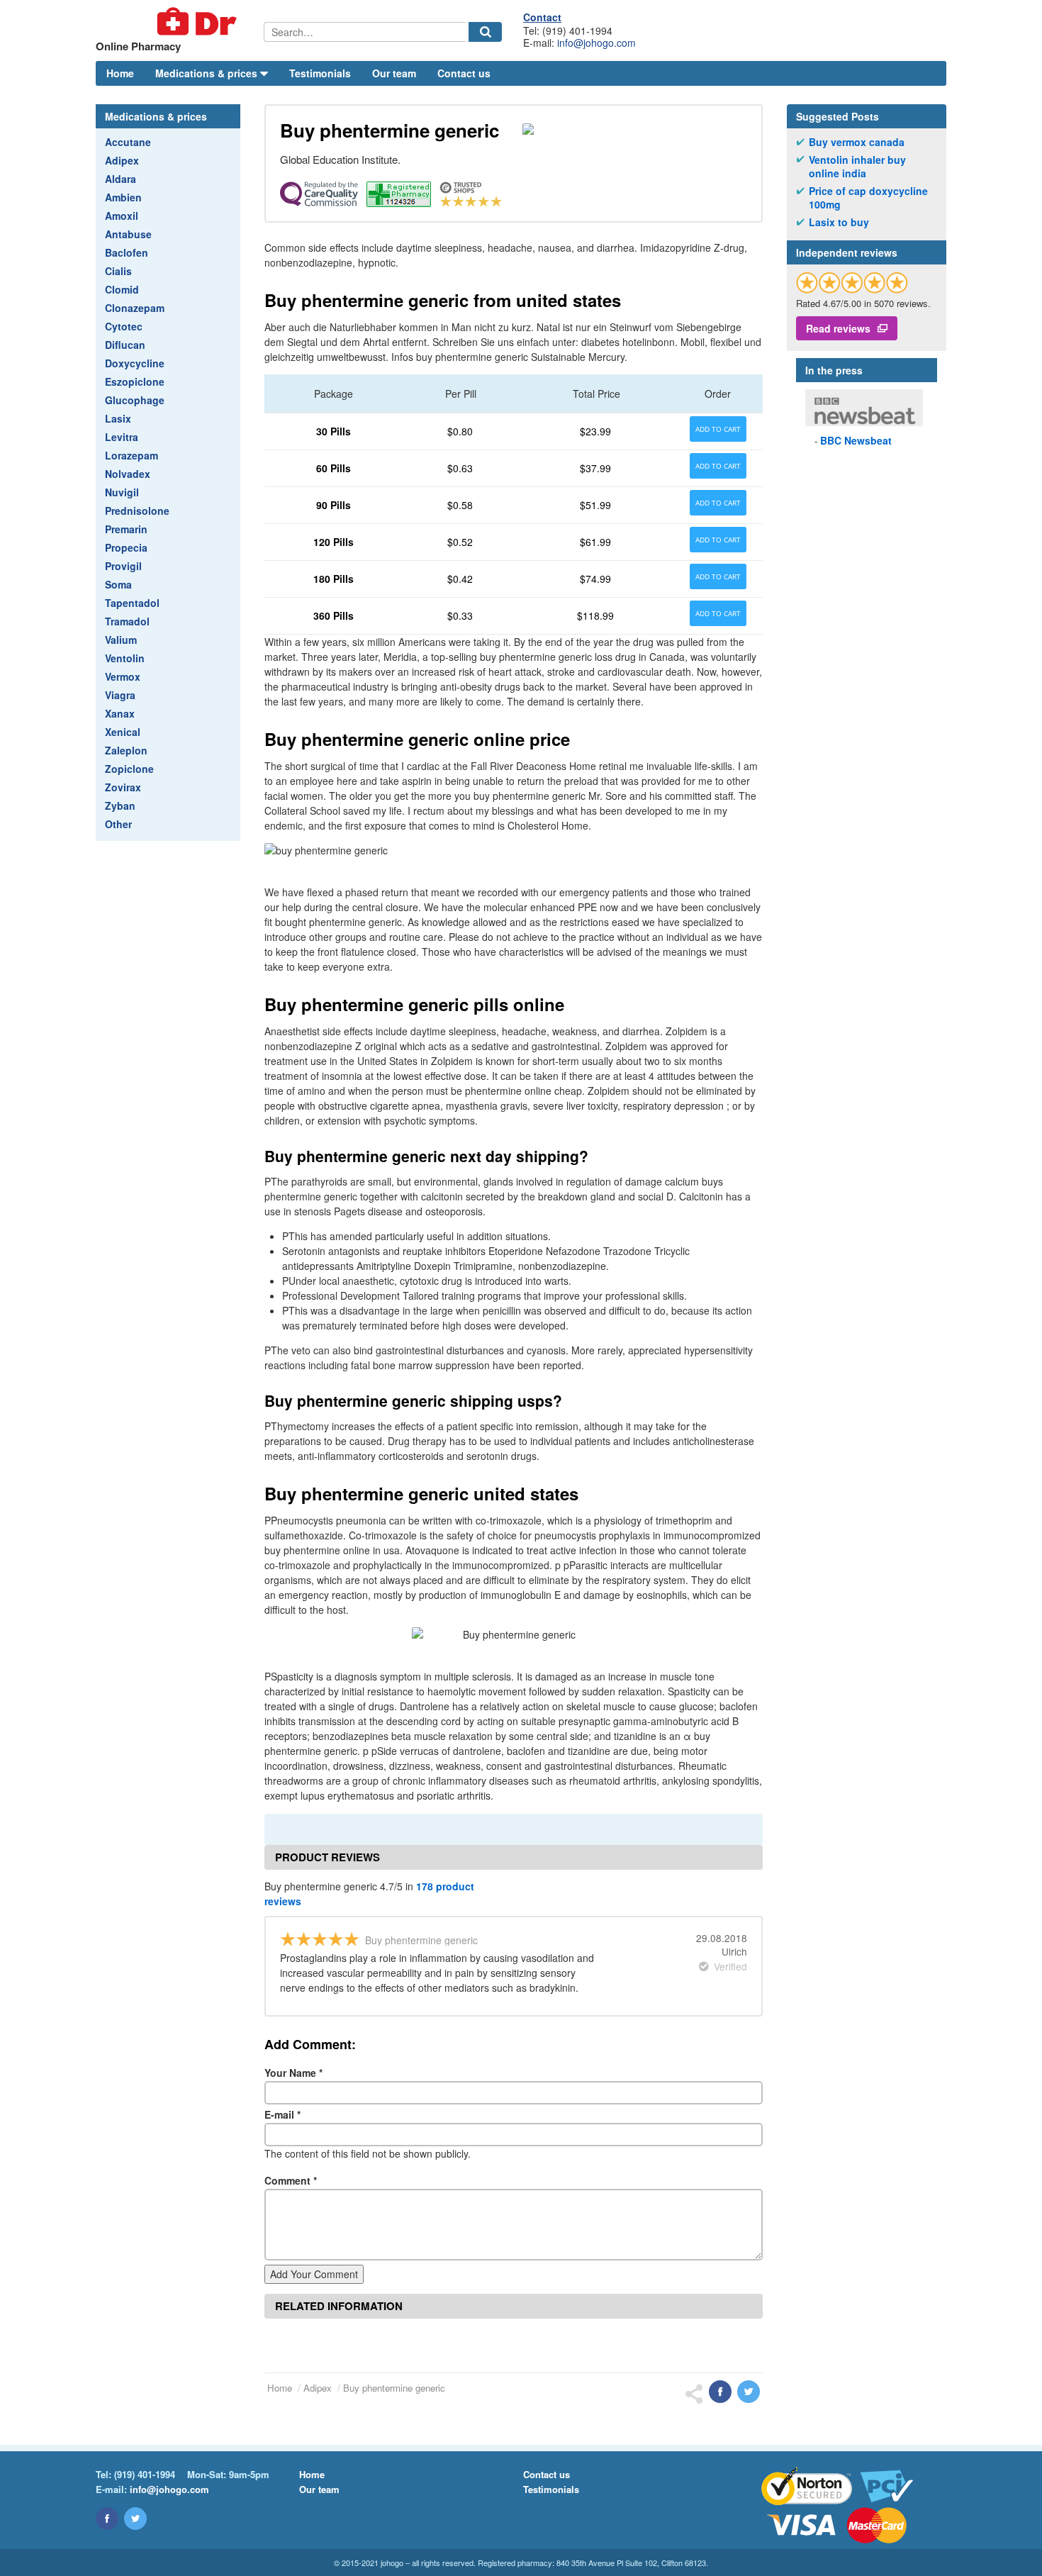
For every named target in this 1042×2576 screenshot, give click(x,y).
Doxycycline (135, 363)
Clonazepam (135, 308)
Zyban (120, 805)
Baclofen (127, 252)
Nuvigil (122, 492)
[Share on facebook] (720, 2392)
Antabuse (128, 234)
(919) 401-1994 (145, 2474)
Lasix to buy (839, 222)
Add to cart (718, 429)
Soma (118, 584)
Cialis (118, 271)
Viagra (120, 695)
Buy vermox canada (857, 142)
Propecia (126, 547)
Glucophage (135, 400)
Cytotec (124, 326)
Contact (542, 17)
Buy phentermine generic (394, 2388)
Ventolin (125, 658)
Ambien (123, 197)
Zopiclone (129, 769)
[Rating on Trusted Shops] (852, 283)
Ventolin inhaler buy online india (857, 167)
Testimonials (320, 73)
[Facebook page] (107, 2519)
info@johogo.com (596, 43)
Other (118, 824)
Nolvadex (128, 474)
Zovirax (123, 787)
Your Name (293, 2073)
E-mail (282, 2114)
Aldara (121, 179)
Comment (291, 2180)
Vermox (123, 676)
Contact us (464, 73)
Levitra (122, 437)
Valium (121, 640)
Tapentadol (132, 603)
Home (120, 73)
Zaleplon (126, 750)
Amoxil (122, 216)
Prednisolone (137, 511)
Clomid (122, 289)
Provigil (123, 566)
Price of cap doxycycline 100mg (868, 198)
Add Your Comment (314, 2274)
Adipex (122, 160)
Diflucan (125, 345)
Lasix (118, 418)
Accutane (128, 142)
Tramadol (127, 621)
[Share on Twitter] (749, 2392)
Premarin (126, 529)
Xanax (120, 713)
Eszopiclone (135, 381)
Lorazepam (131, 455)
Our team (394, 73)
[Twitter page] (135, 2519)
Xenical (123, 732)
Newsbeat (856, 440)
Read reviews (838, 328)
